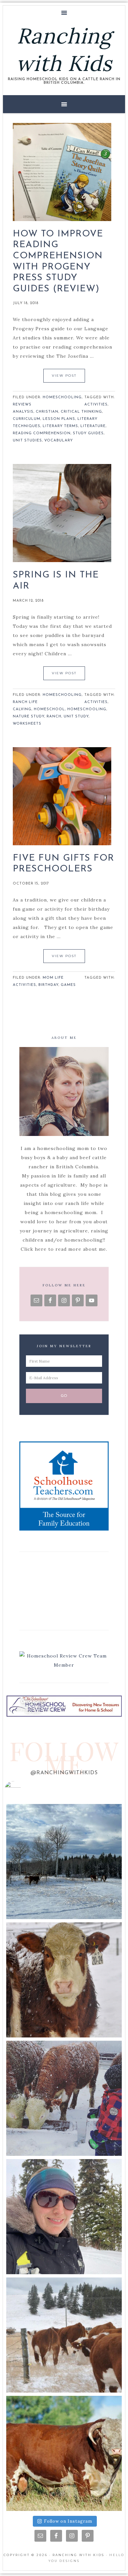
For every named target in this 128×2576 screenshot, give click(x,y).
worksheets (27, 724)
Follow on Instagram (68, 2521)
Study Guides (88, 433)
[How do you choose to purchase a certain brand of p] (64, 1980)
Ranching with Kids (64, 50)
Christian (47, 412)
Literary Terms (60, 426)
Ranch (54, 717)
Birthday (48, 985)
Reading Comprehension (42, 433)
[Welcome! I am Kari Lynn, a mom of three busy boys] (64, 2217)
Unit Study (76, 717)
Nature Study (29, 717)
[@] (23, 1789)
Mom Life (53, 978)
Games (68, 985)
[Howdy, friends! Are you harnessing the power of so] (64, 1862)
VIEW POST (64, 376)
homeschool (49, 709)
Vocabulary (59, 441)
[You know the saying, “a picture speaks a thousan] (64, 2453)
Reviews (22, 405)
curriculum (27, 419)
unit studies (27, 441)
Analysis (23, 412)
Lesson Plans (59, 419)
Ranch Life (25, 702)
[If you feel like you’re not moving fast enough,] (64, 2335)
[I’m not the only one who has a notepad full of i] (64, 2098)
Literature (93, 426)
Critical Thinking (81, 412)
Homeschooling (62, 397)
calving (22, 709)
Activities (96, 405)
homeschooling (87, 709)
